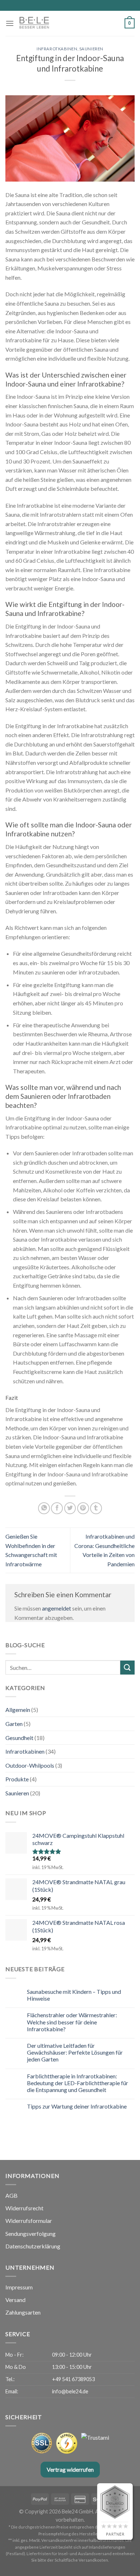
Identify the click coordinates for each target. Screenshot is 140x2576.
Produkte (17, 1779)
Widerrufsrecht (24, 2208)
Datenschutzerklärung (33, 2246)
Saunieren (91, 49)
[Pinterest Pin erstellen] (83, 1508)
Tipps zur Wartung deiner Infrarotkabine (77, 2106)
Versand (15, 2300)
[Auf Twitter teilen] (70, 1508)
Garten (14, 1724)
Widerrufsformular (29, 2221)
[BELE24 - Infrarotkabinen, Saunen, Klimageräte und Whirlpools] (52, 23)
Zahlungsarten (23, 2312)
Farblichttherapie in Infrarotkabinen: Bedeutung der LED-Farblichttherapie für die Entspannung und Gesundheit (78, 2083)
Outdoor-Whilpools (30, 1765)
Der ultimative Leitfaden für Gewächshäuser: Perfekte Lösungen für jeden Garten (75, 2052)
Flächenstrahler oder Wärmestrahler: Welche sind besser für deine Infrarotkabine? (72, 2022)
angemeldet (57, 1608)
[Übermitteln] (127, 1668)
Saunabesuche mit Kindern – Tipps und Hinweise (74, 1995)
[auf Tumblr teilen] (96, 1508)
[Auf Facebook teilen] (57, 1508)
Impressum (19, 2287)
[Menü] (10, 23)
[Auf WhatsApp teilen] (44, 1508)
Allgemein (18, 1710)
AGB (11, 2195)
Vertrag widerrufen (70, 2469)
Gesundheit (19, 1738)
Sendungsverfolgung (31, 2234)
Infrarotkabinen (57, 49)
